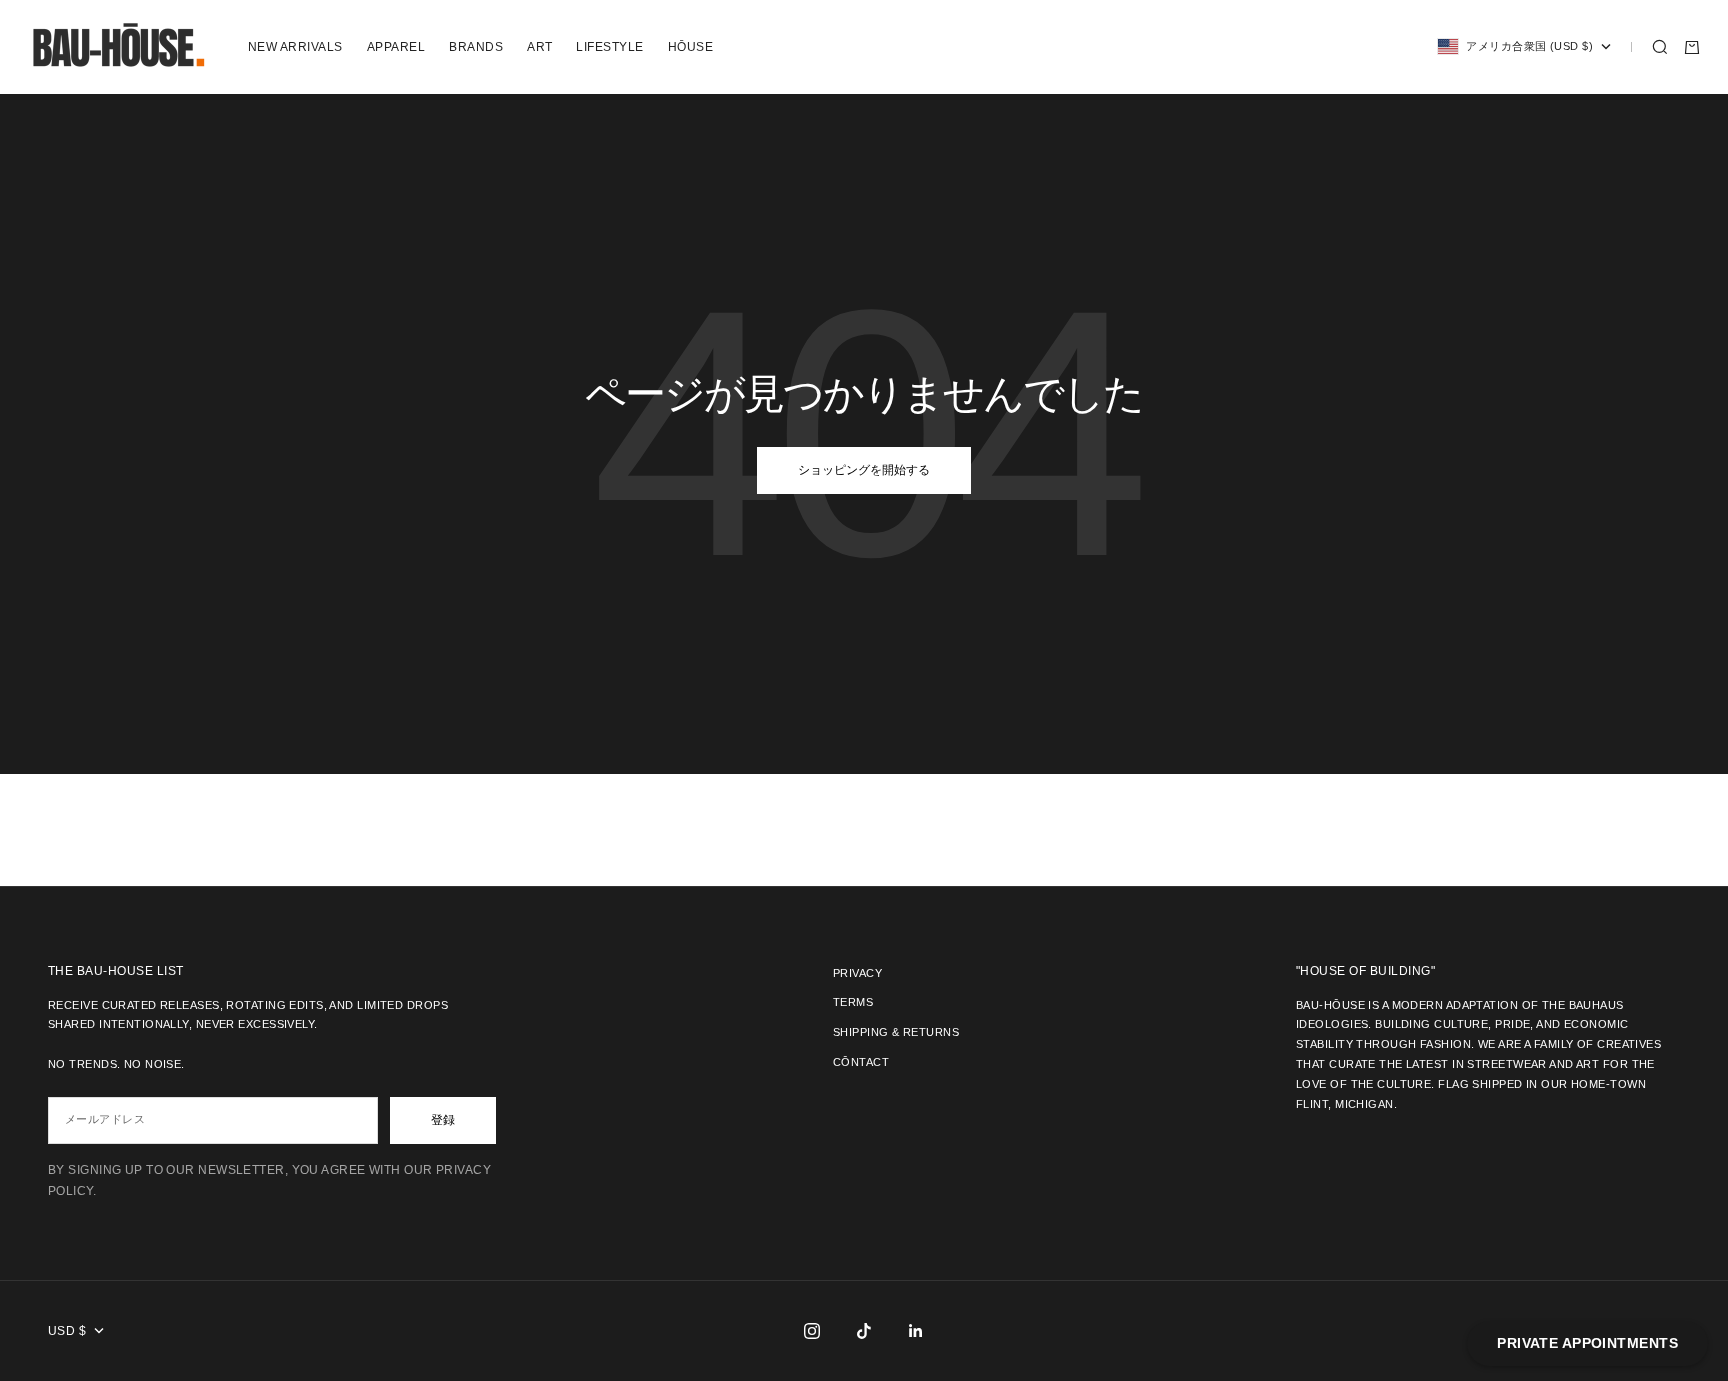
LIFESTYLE (609, 47)
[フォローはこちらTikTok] (864, 1331)
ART (539, 47)
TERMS (853, 1002)
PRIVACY (857, 973)
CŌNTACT (861, 1062)
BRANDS (476, 47)
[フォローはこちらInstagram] (812, 1331)
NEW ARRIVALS (295, 47)
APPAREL (396, 47)
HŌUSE (690, 47)
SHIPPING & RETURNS (896, 1032)
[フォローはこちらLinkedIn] (916, 1331)
